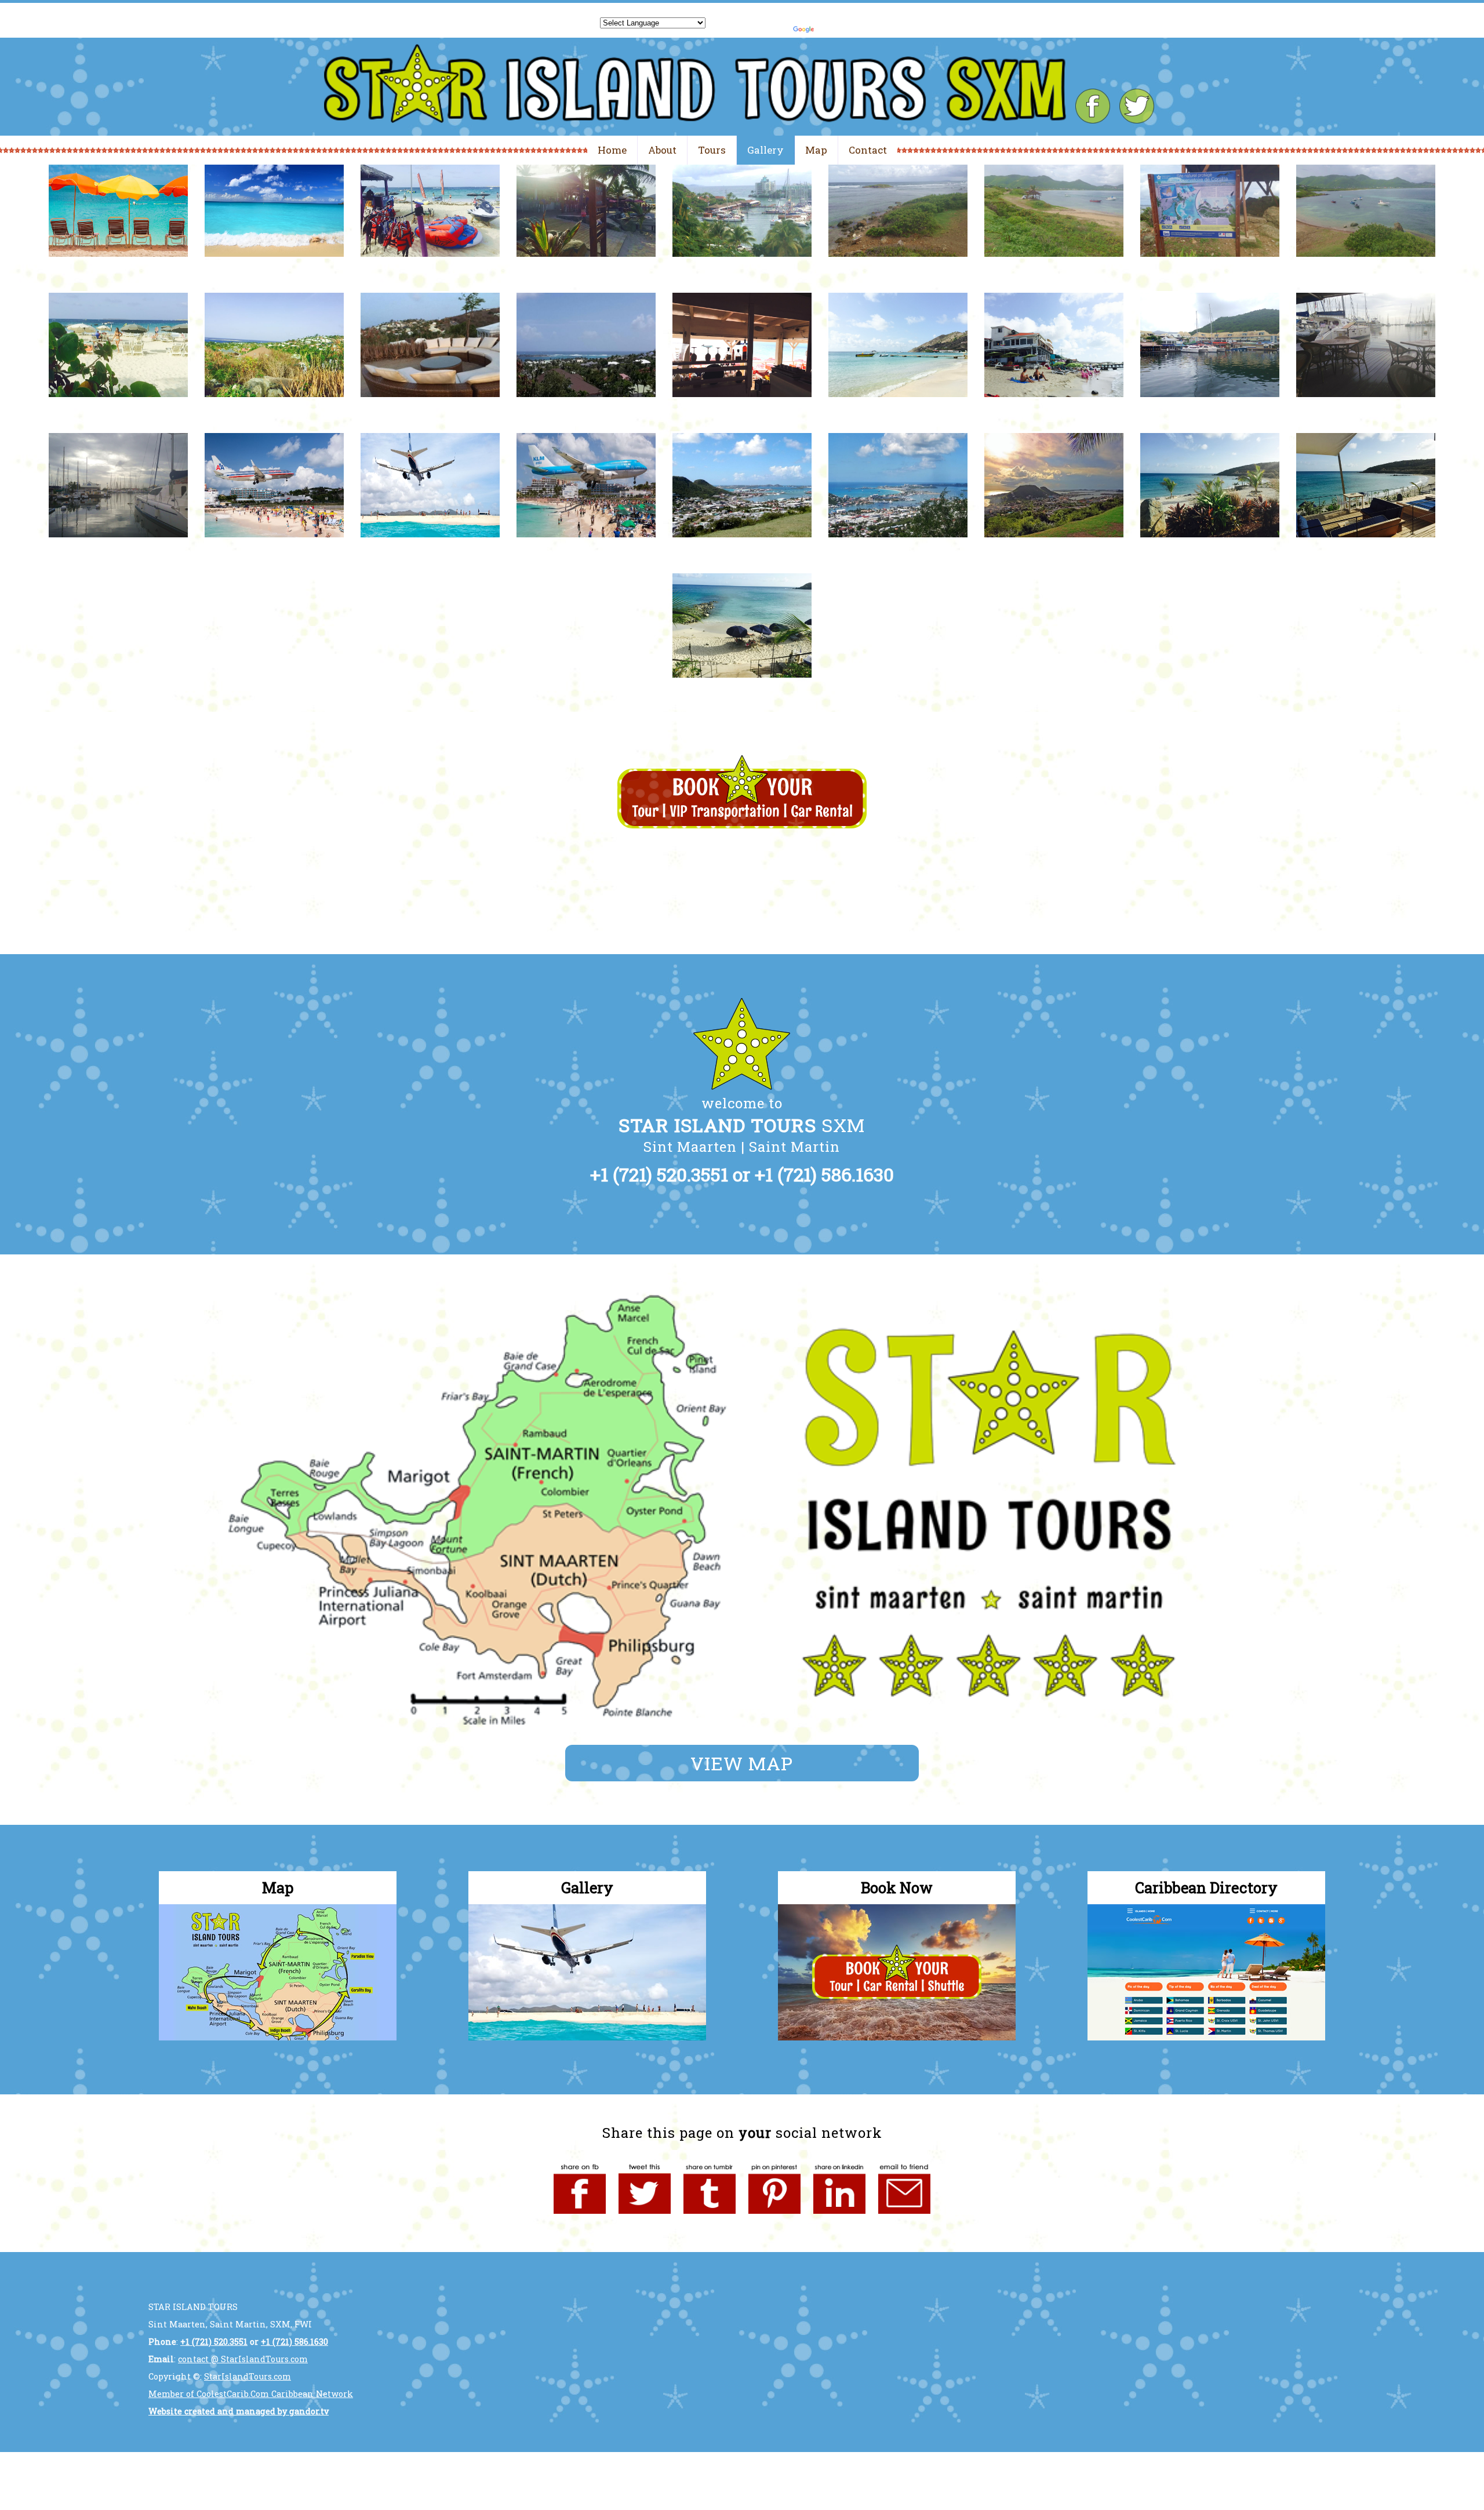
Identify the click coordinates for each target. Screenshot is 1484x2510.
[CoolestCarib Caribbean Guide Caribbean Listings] (1206, 2037)
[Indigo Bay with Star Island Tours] (1210, 548)
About (662, 150)
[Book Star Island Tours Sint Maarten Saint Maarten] (898, 2037)
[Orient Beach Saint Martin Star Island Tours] (1054, 268)
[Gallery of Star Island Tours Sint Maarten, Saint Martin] (588, 2037)
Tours (712, 150)
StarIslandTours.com (248, 2376)
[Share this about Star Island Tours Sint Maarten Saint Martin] (580, 2217)
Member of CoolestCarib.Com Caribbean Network (251, 2394)
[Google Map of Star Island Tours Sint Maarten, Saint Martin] (279, 2037)
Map (816, 150)
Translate (853, 20)
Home (612, 150)
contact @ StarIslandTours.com (243, 2359)
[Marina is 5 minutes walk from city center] (1210, 408)
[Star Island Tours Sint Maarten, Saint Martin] (118, 268)
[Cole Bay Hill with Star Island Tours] (742, 548)
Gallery (765, 150)
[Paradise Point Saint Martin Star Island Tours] (274, 408)
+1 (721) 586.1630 (824, 1174)
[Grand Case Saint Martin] (742, 408)
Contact (868, 150)
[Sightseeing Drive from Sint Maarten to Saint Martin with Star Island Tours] (742, 268)
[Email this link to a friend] (904, 2217)
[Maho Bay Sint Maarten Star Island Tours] (274, 548)
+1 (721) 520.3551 (659, 1174)
